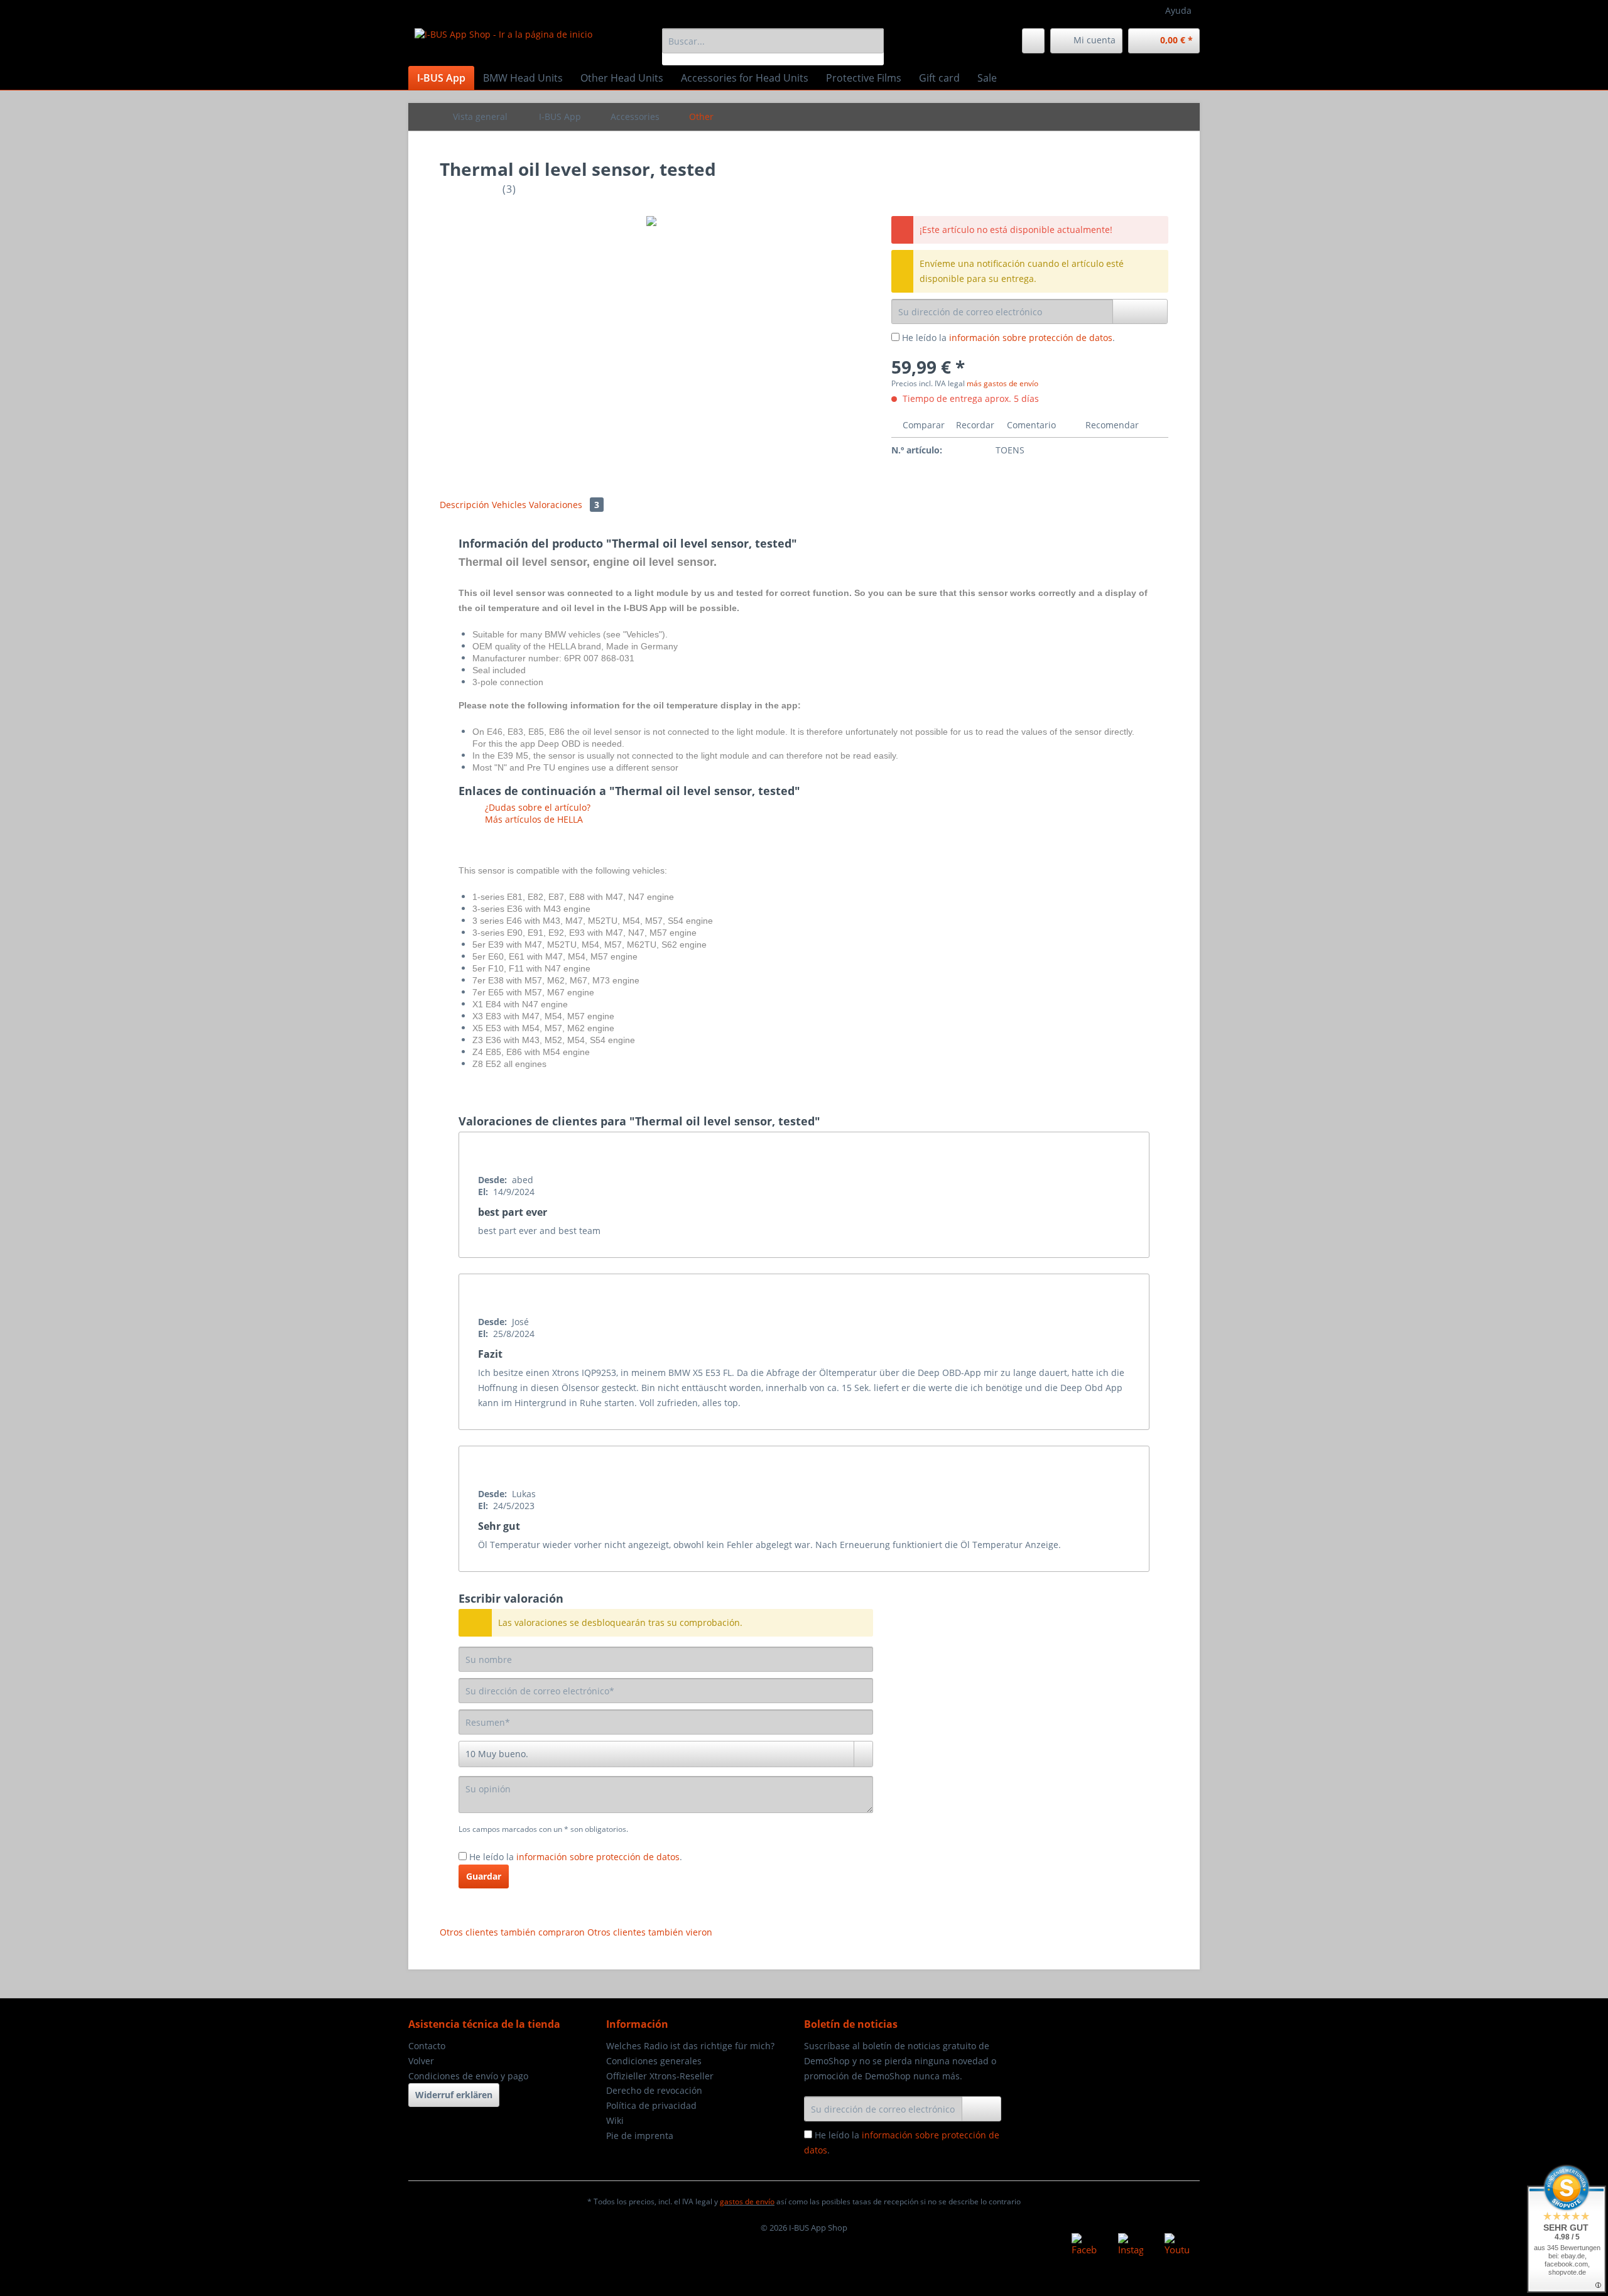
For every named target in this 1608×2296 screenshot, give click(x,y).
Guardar (484, 1876)
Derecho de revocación (654, 2090)
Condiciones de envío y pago (468, 2076)
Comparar (922, 425)
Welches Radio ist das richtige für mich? (690, 2046)
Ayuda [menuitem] (1178, 10)
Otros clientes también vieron (650, 1932)
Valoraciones (564, 505)
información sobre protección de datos (1031, 338)
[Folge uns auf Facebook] (1084, 2246)
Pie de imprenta (640, 2136)
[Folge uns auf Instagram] (1131, 2246)
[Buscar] (872, 41)
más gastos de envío (1002, 383)
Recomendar (1111, 425)
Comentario (1031, 425)
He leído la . (1008, 338)
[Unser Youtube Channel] (1177, 2246)
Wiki (615, 2120)
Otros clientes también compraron (512, 1932)
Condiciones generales (654, 2061)
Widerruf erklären (454, 2095)
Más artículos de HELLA (533, 819)
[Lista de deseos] (1033, 41)
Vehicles (510, 505)
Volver (421, 2061)
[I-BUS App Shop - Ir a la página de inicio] (503, 44)
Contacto (427, 2046)
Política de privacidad (651, 2105)
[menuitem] (773, 47)
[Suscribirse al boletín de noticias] (981, 2109)
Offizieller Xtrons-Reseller (660, 2076)
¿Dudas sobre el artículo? (536, 807)
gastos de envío (747, 2201)
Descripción (464, 505)
